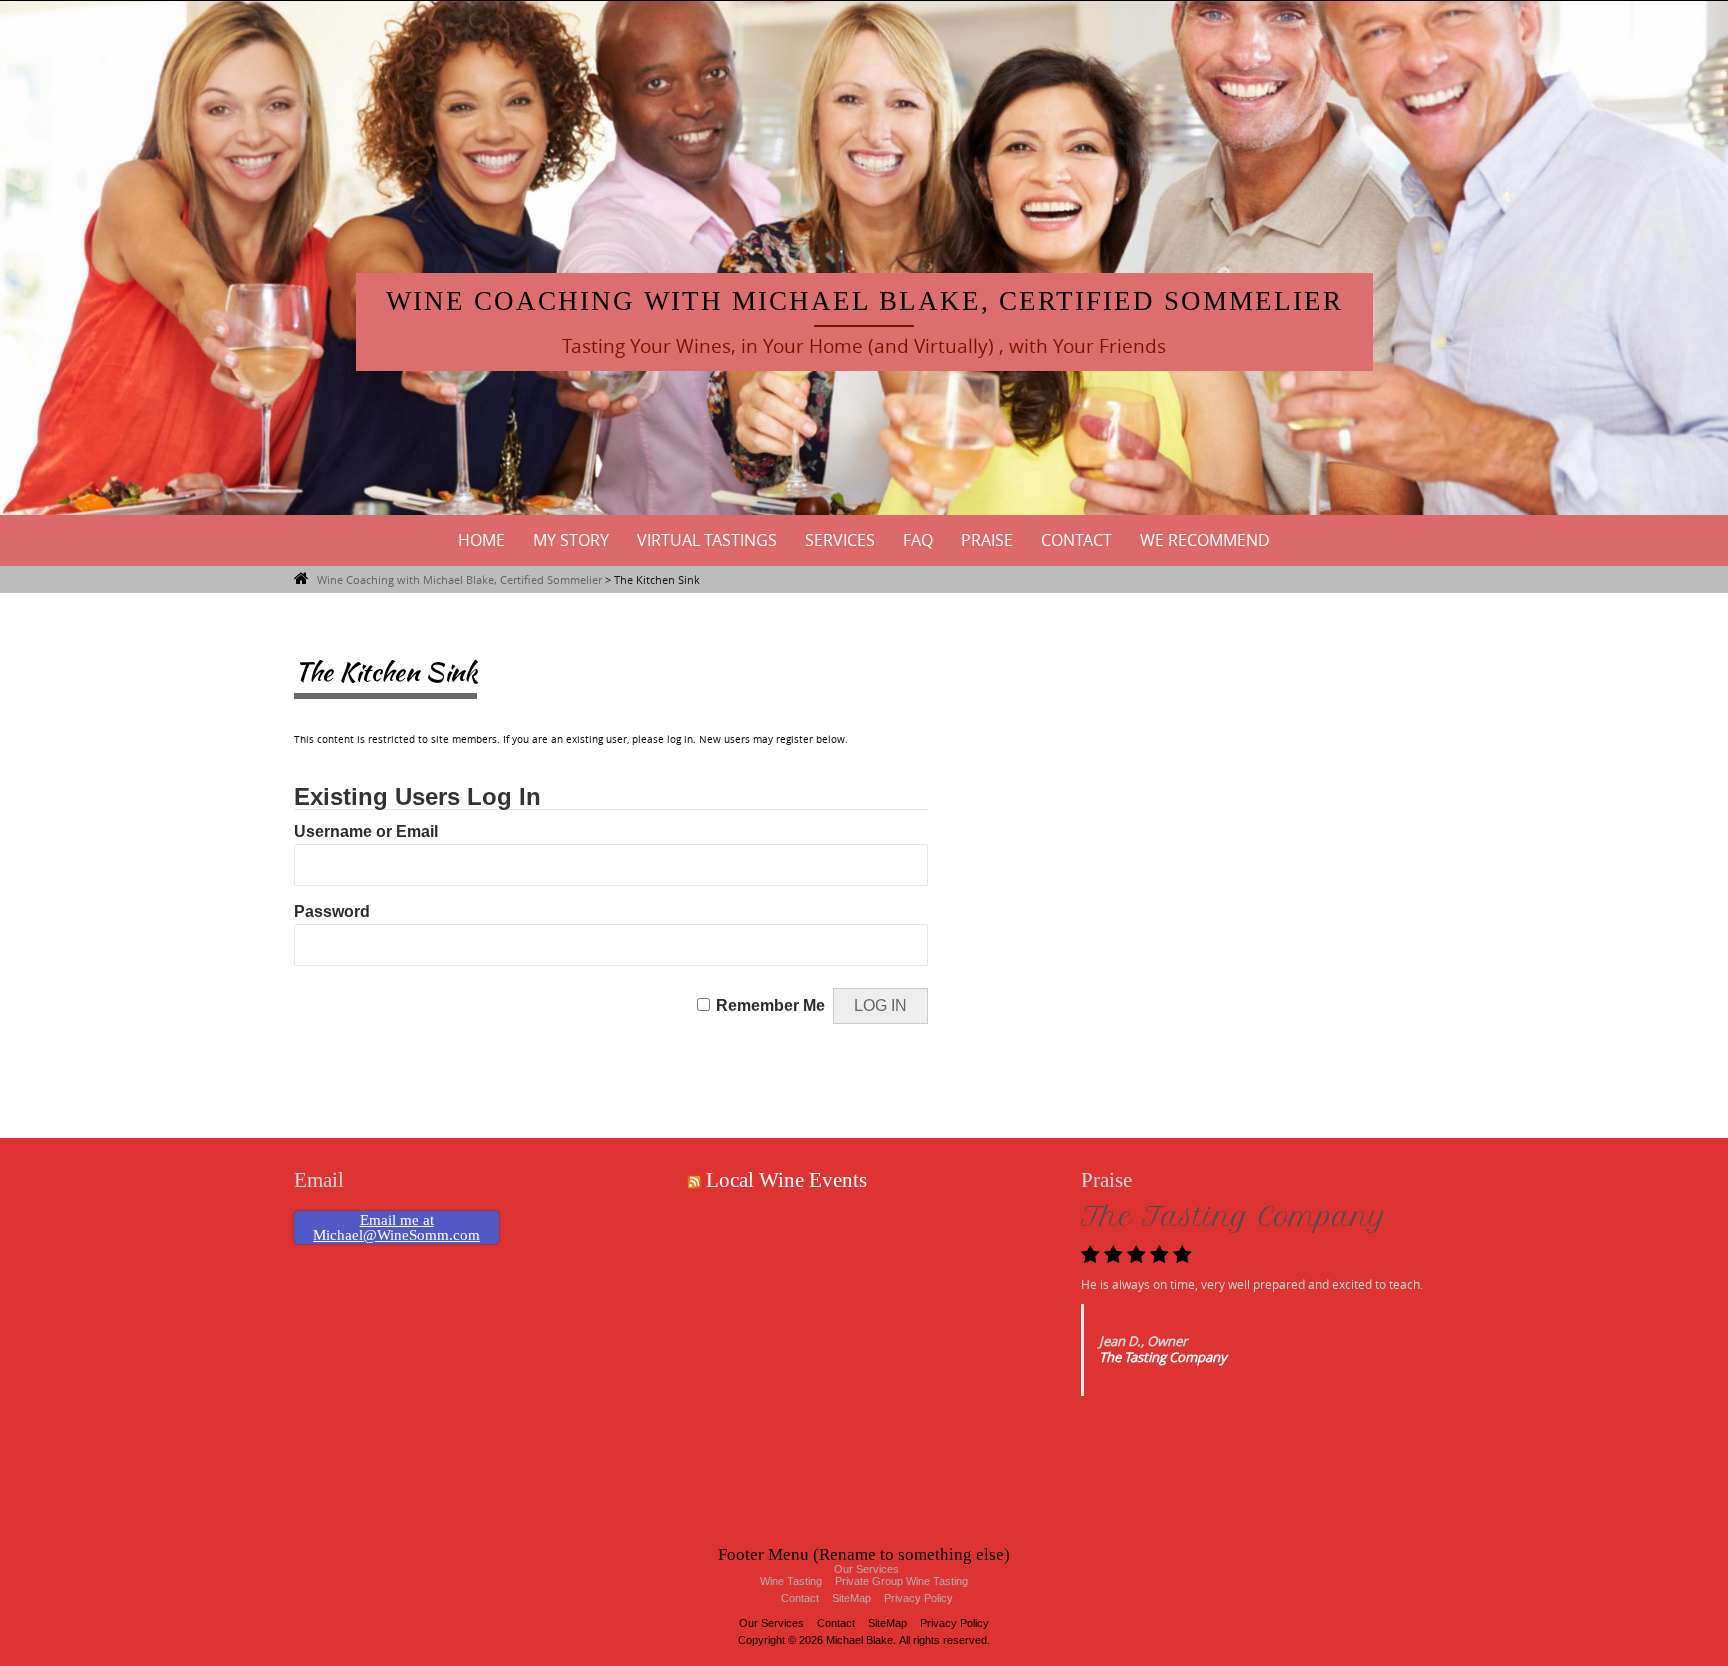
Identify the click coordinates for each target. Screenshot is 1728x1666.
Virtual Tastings (707, 540)
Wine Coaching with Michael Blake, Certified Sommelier (864, 301)
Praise (987, 540)
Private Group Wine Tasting (901, 1581)
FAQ (918, 540)
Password (332, 911)
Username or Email (366, 831)
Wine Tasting (791, 1581)
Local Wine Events (786, 1180)
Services (840, 540)
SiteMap (851, 1598)
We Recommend (1205, 540)
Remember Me (770, 1005)
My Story (571, 540)
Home (481, 540)
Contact (1076, 540)
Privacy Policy (918, 1598)
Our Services (771, 1623)
